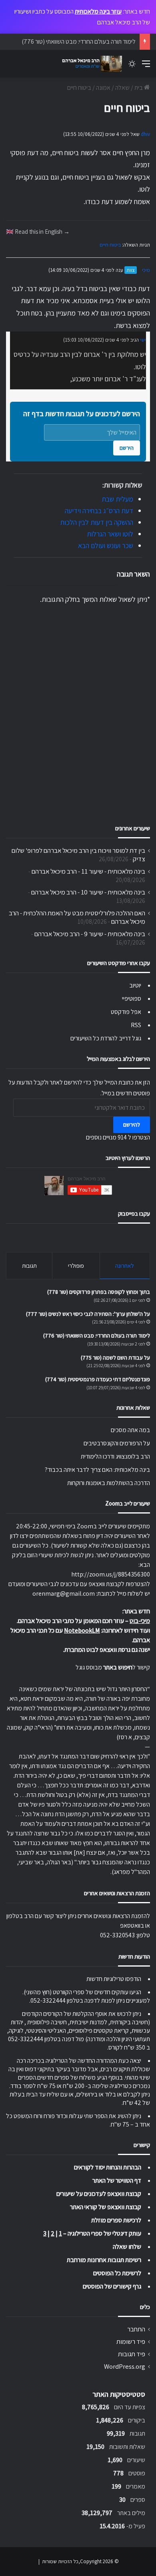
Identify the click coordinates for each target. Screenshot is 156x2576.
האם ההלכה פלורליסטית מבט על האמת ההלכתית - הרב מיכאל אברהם (77, 917)
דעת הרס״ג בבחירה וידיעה (99, 511)
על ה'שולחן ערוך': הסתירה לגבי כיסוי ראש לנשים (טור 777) (88, 1314)
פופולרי (76, 1266)
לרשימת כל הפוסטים (117, 2273)
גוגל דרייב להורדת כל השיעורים (106, 1038)
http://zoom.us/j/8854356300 (111, 1574)
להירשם (132, 1125)
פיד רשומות (131, 2341)
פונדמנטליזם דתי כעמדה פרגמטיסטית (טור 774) (98, 1379)
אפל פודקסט (126, 1012)
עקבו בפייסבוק (134, 1213)
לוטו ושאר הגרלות (110, 534)
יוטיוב (135, 985)
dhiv (145, 134)
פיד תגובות (132, 2354)
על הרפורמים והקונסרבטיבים (117, 1443)
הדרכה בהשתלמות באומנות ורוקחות (109, 1483)
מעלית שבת (117, 499)
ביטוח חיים (110, 245)
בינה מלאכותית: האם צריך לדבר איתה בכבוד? (97, 1470)
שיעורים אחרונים (133, 828)
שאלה (122, 88)
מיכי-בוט (140, 1621)
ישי (143, 340)
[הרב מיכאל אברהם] (90, 64)
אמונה (103, 88)
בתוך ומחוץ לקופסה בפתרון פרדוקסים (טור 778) (99, 1292)
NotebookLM (82, 1630)
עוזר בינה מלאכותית (98, 11)
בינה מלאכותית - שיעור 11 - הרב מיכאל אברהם (88, 871)
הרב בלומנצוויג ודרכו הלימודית (115, 1456)
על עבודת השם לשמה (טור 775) (115, 1358)
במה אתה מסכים (130, 1430)
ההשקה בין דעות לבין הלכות (97, 522)
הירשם (127, 448)
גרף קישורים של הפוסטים (112, 2286)
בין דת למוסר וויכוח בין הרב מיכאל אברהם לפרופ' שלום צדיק (78, 855)
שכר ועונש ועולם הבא (106, 545)
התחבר (136, 2329)
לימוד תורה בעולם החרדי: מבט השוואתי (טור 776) (79, 41)
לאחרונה (125, 1266)
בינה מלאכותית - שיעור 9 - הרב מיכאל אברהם (90, 934)
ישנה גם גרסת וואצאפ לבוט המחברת (107, 1650)
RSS (136, 1025)
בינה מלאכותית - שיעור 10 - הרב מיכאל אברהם (88, 892)
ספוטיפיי (132, 999)
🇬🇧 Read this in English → (38, 231)
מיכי (146, 270)
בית (139, 88)
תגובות (29, 1266)
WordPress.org (125, 2366)
